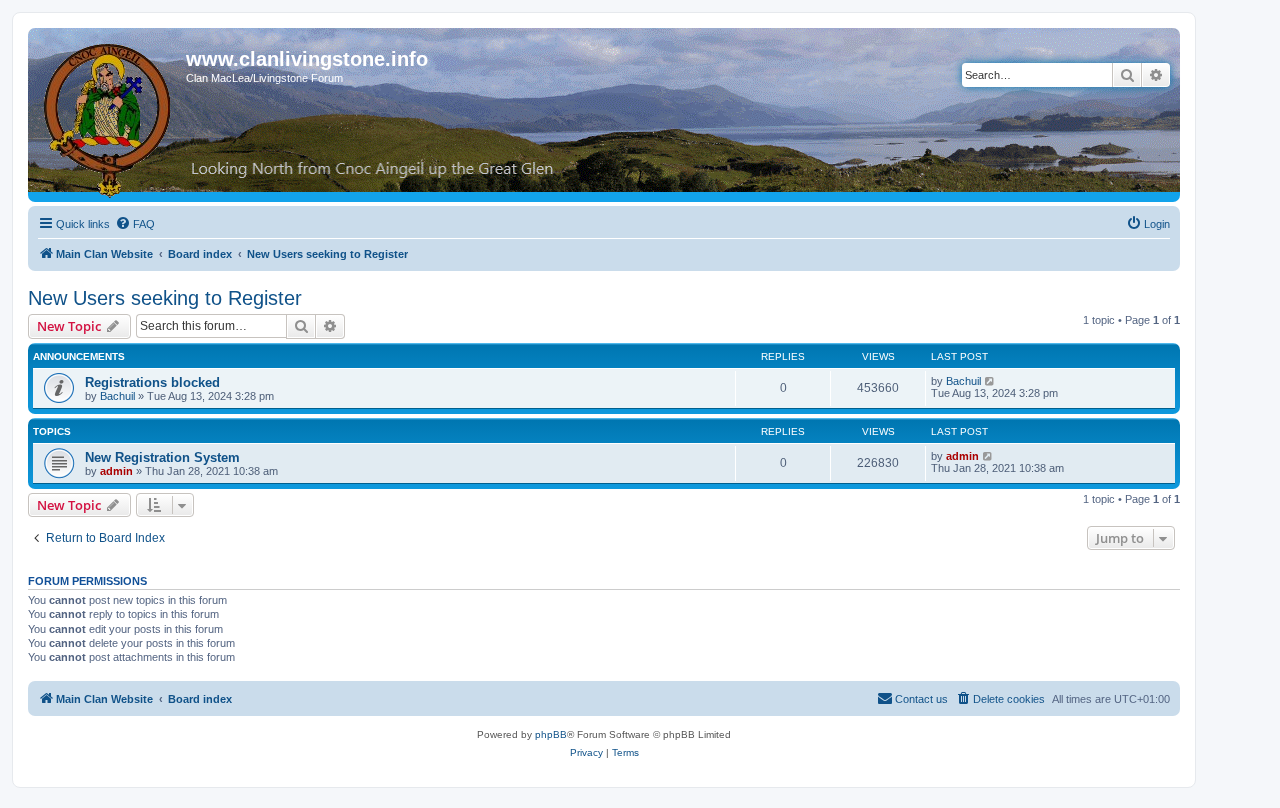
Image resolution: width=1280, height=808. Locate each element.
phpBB (551, 734)
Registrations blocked (152, 382)
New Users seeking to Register (165, 298)
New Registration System (162, 457)
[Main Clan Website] (109, 117)
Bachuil (117, 396)
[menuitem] (135, 224)
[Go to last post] (990, 381)
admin (116, 471)
